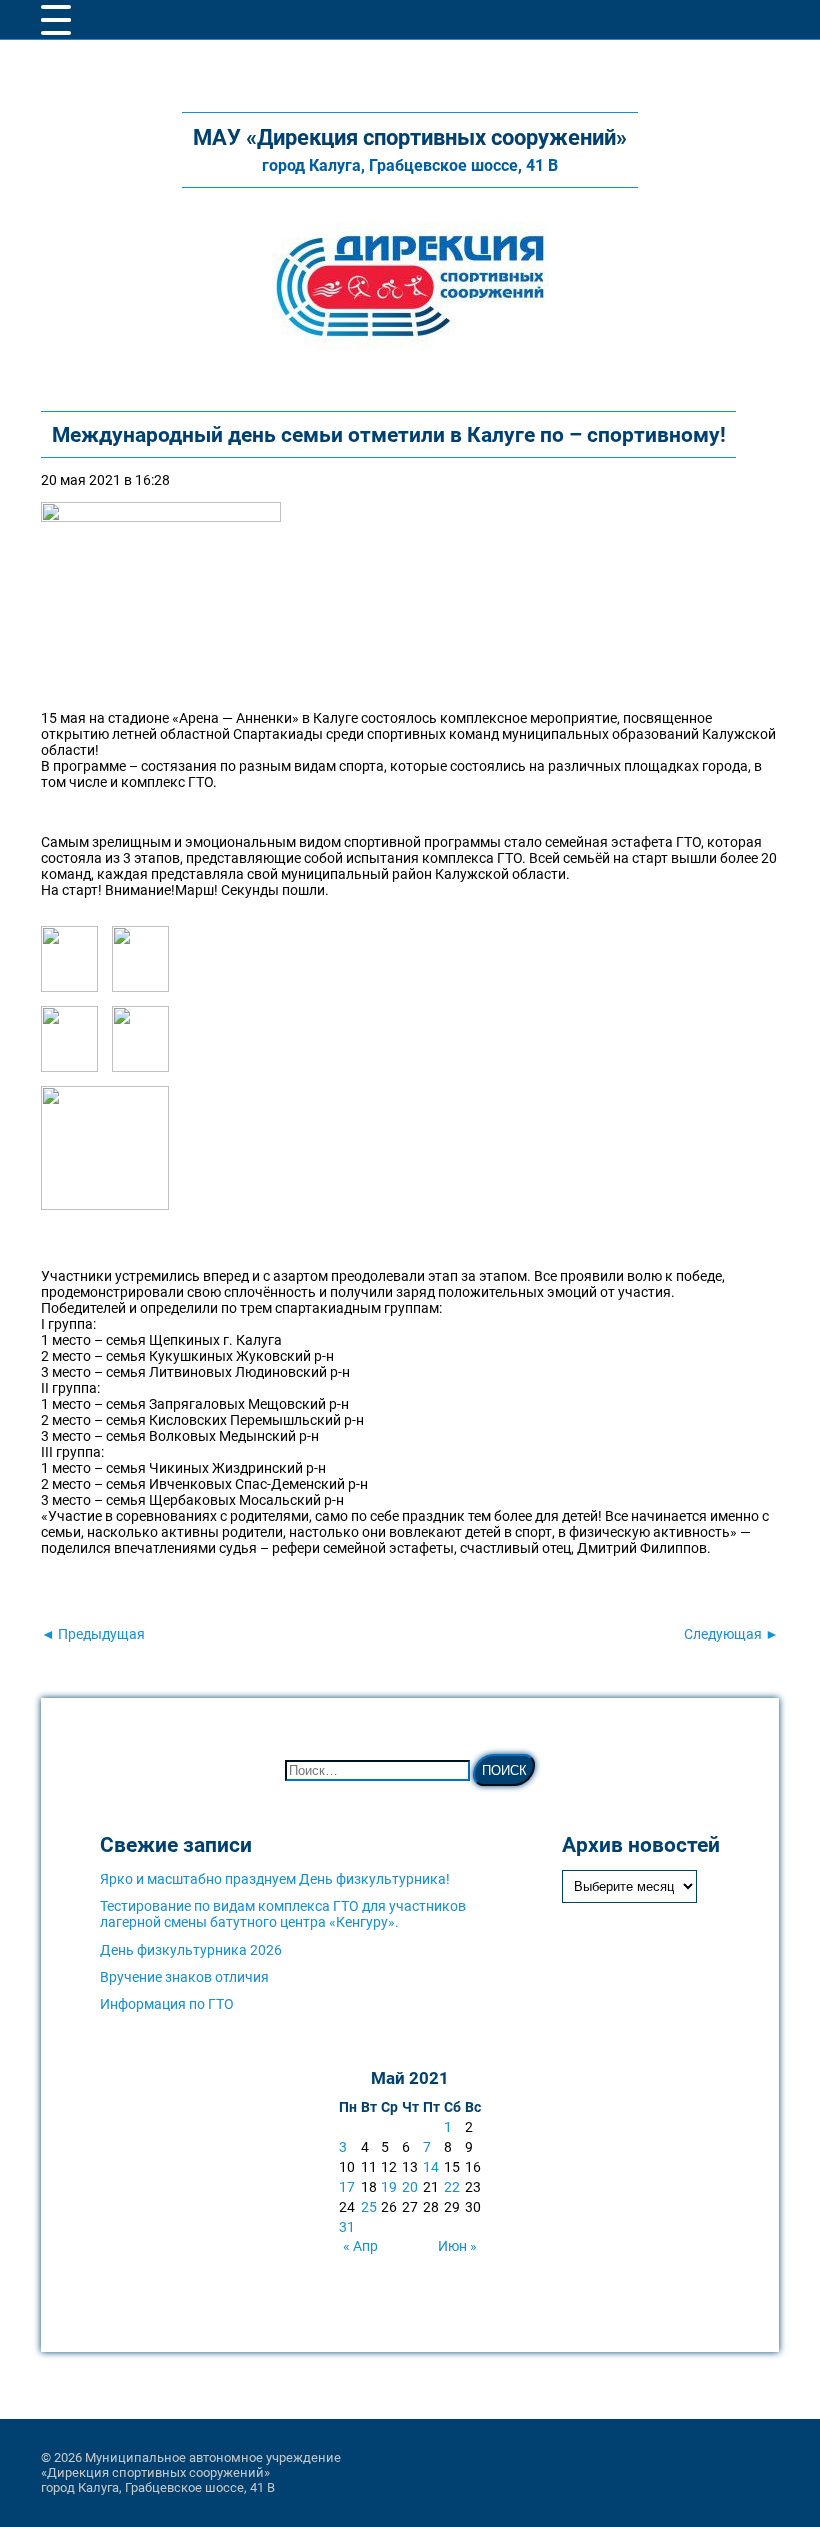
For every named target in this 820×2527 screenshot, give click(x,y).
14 (431, 2167)
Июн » (457, 2246)
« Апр (360, 2246)
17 (347, 2187)
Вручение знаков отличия (184, 1977)
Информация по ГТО (167, 2004)
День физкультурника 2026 (191, 1950)
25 (369, 2207)
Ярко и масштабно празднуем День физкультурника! (275, 1879)
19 (389, 2187)
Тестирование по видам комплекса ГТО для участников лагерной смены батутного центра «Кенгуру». (283, 1914)
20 (410, 2187)
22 (452, 2187)
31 (347, 2227)
